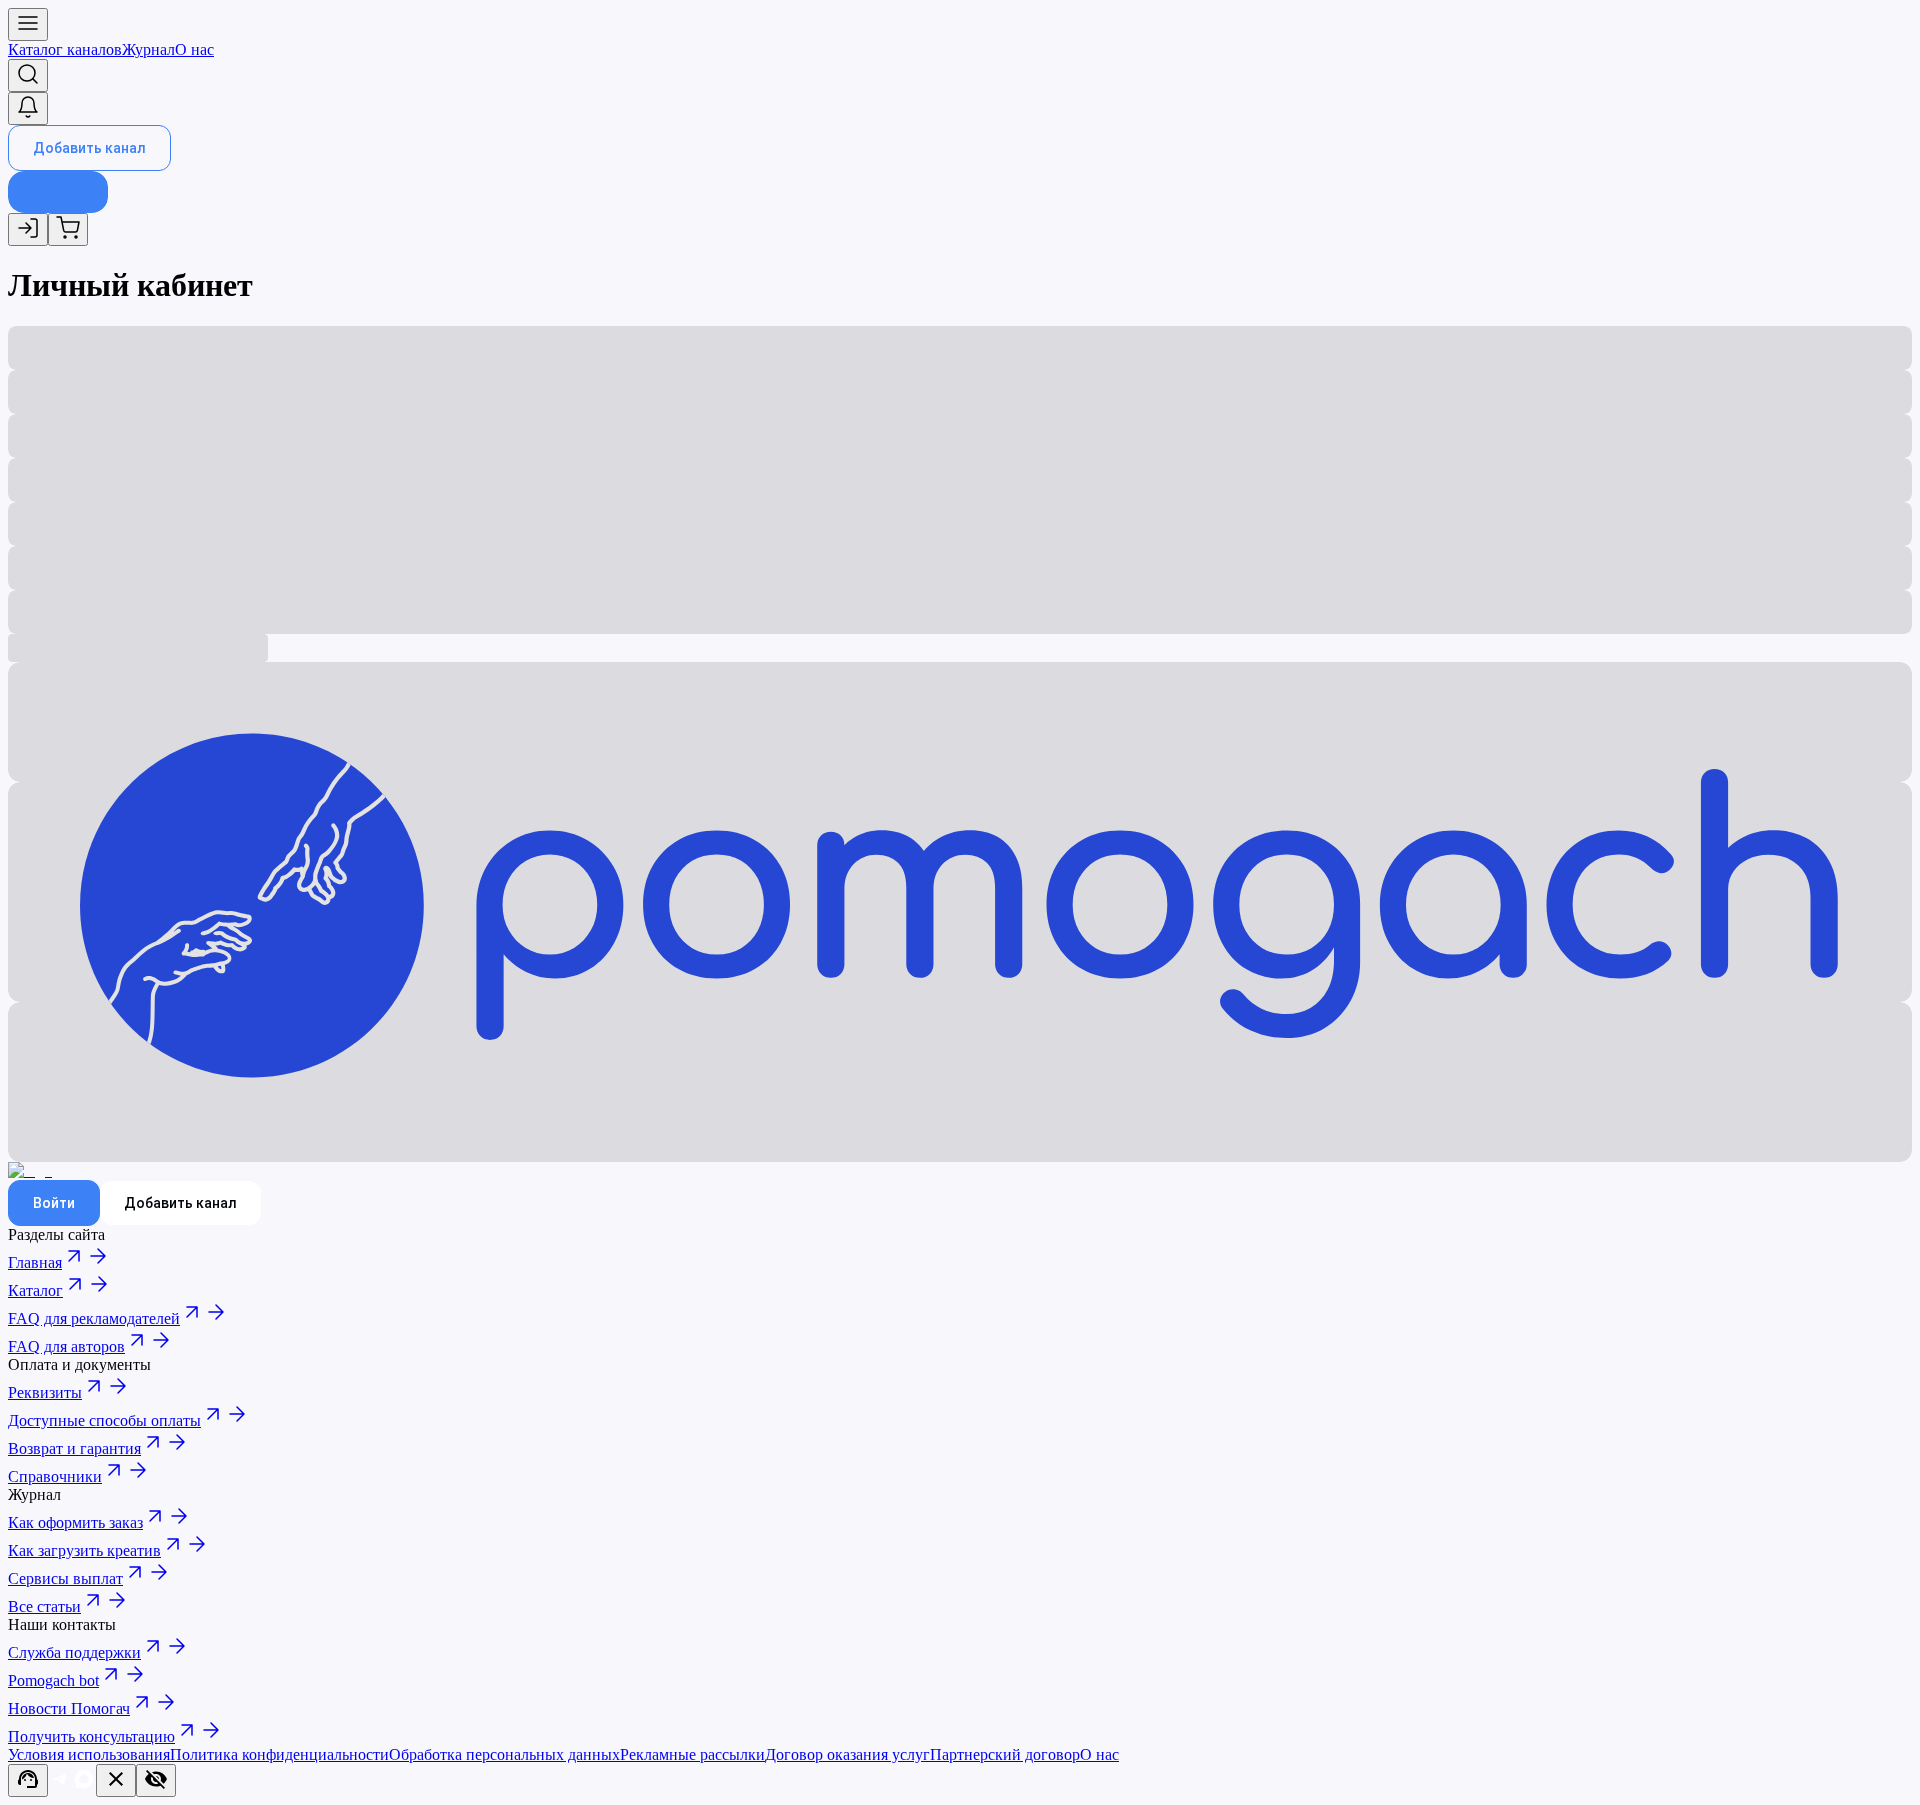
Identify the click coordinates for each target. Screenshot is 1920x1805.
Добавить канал (89, 148)
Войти (54, 1203)
